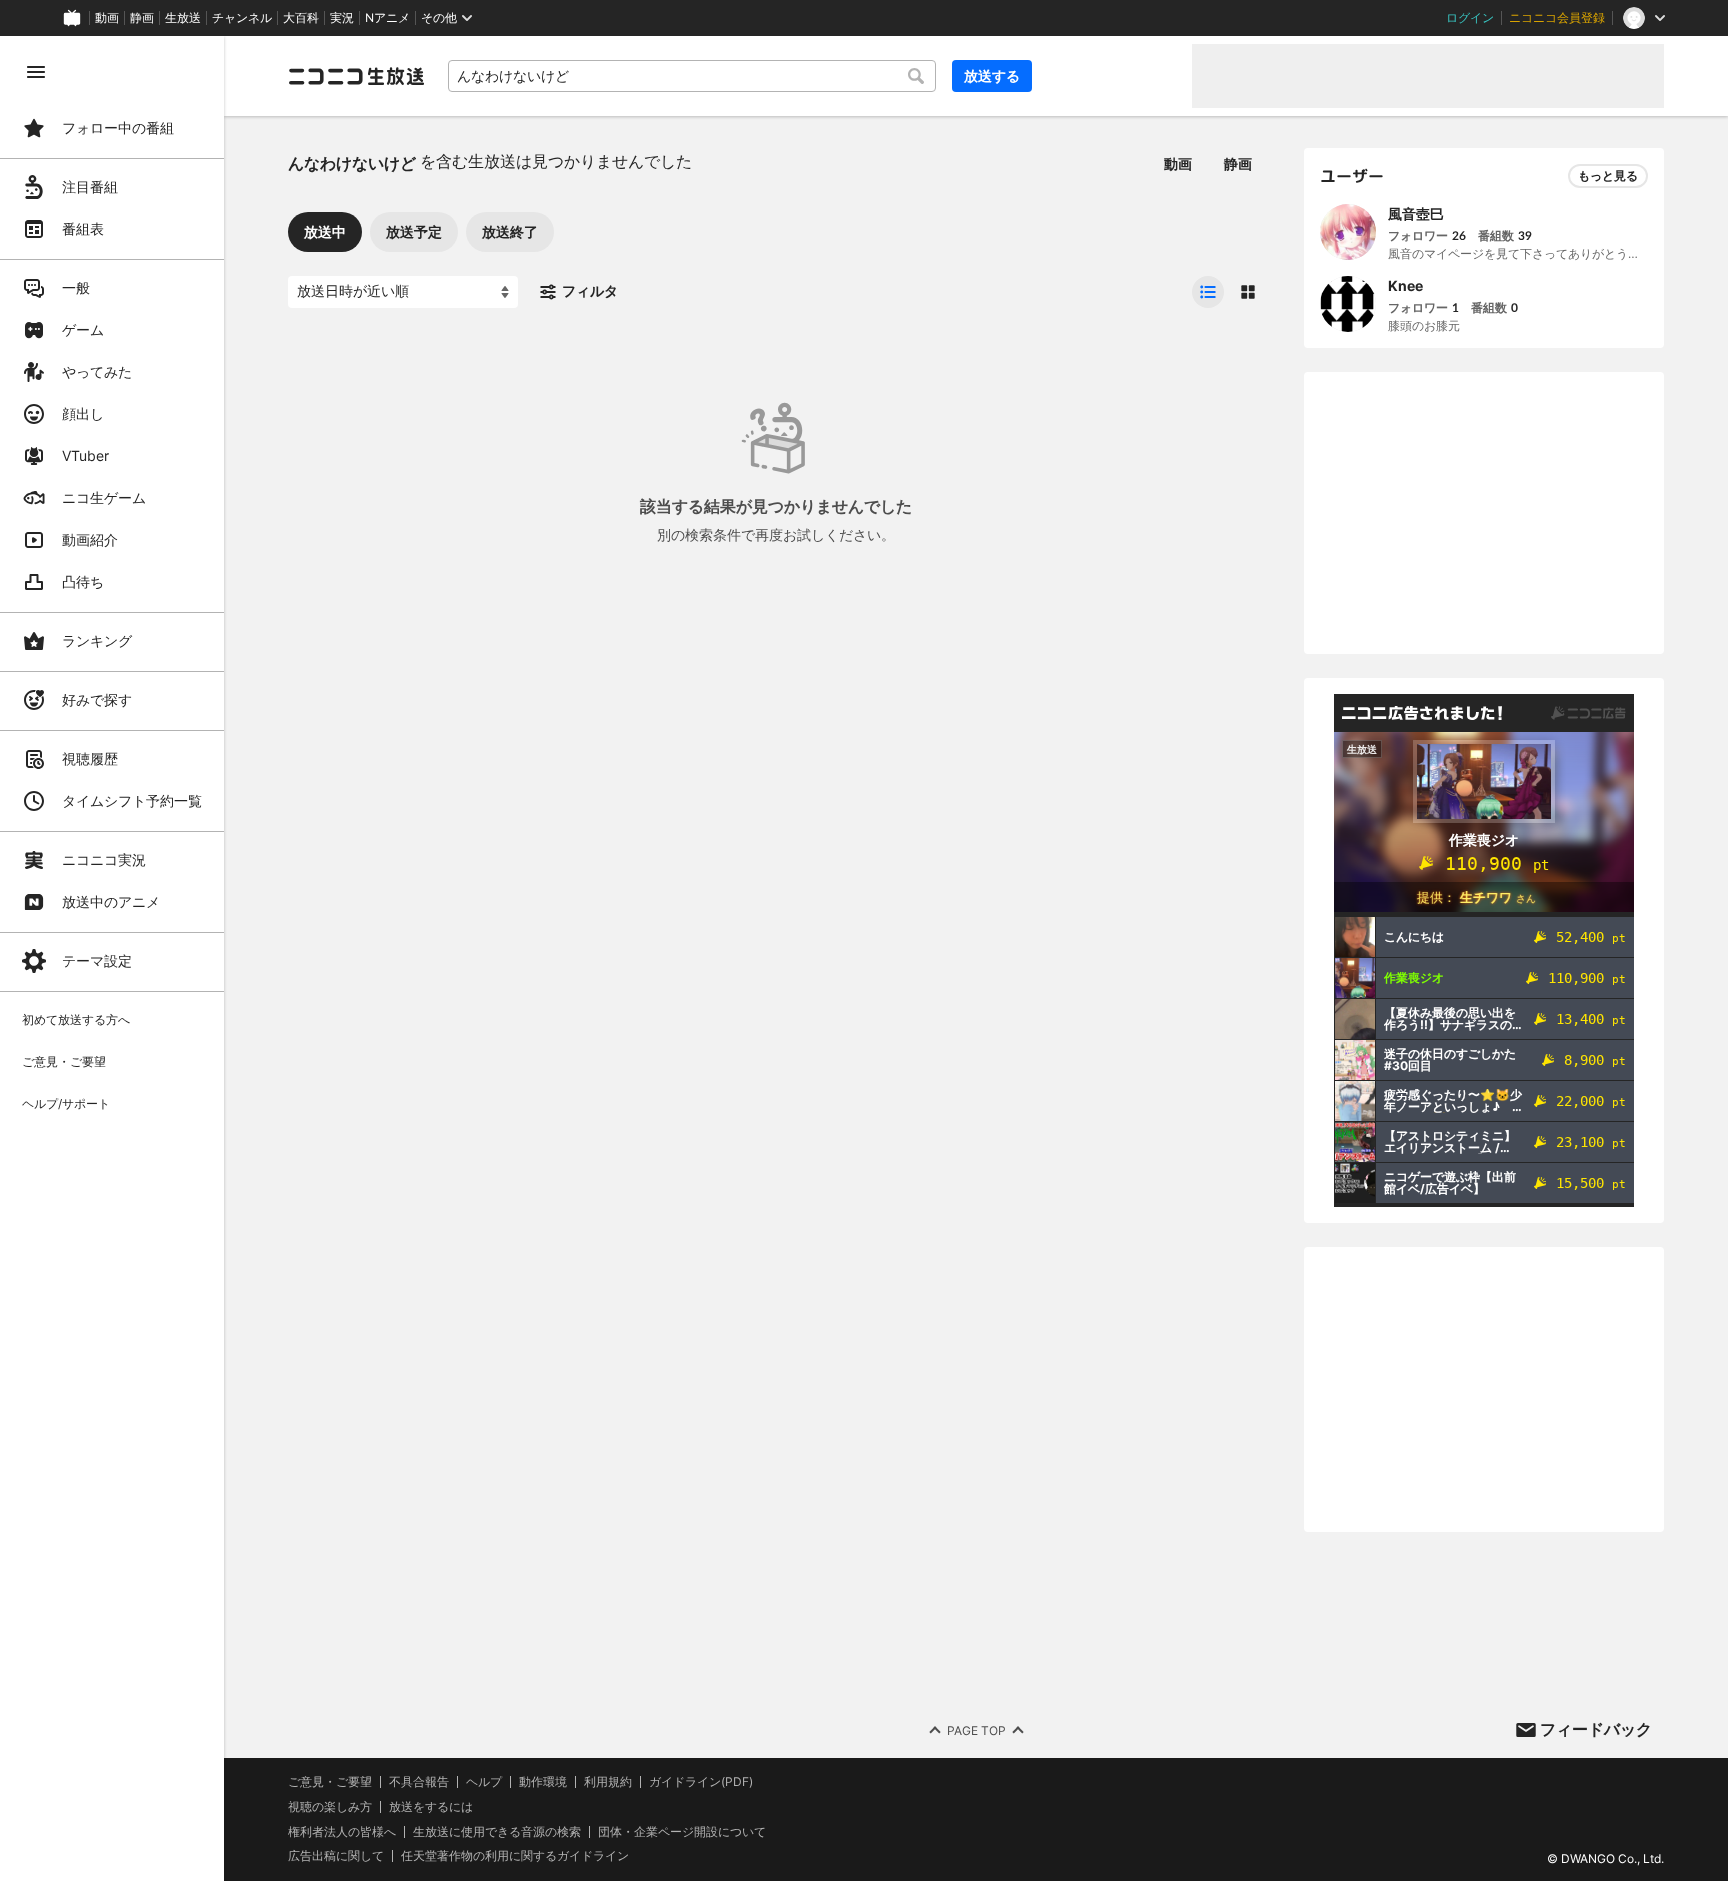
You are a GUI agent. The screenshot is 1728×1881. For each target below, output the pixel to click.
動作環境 (543, 1782)
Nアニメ (387, 18)
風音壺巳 (1416, 213)
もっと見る (1608, 175)
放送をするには (431, 1807)
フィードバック (1596, 1729)
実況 (342, 18)
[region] (112, 958)
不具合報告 (419, 1782)
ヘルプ (484, 1782)
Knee (1405, 285)
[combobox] (692, 76)
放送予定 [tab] (414, 231)
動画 (107, 18)
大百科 (301, 18)
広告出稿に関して (336, 1855)
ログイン (1470, 18)
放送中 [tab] (325, 231)
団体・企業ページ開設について (682, 1832)
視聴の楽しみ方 (330, 1806)
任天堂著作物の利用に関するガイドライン (515, 1856)
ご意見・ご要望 (330, 1781)
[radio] (1208, 292)
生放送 (183, 18)
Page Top (976, 1730)
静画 (142, 18)
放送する (992, 75)
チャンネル (242, 18)
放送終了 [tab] (510, 231)
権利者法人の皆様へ (342, 1831)
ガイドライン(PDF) (701, 1782)
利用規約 (608, 1782)
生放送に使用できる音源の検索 (497, 1832)
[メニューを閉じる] (36, 72)
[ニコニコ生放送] (356, 76)
